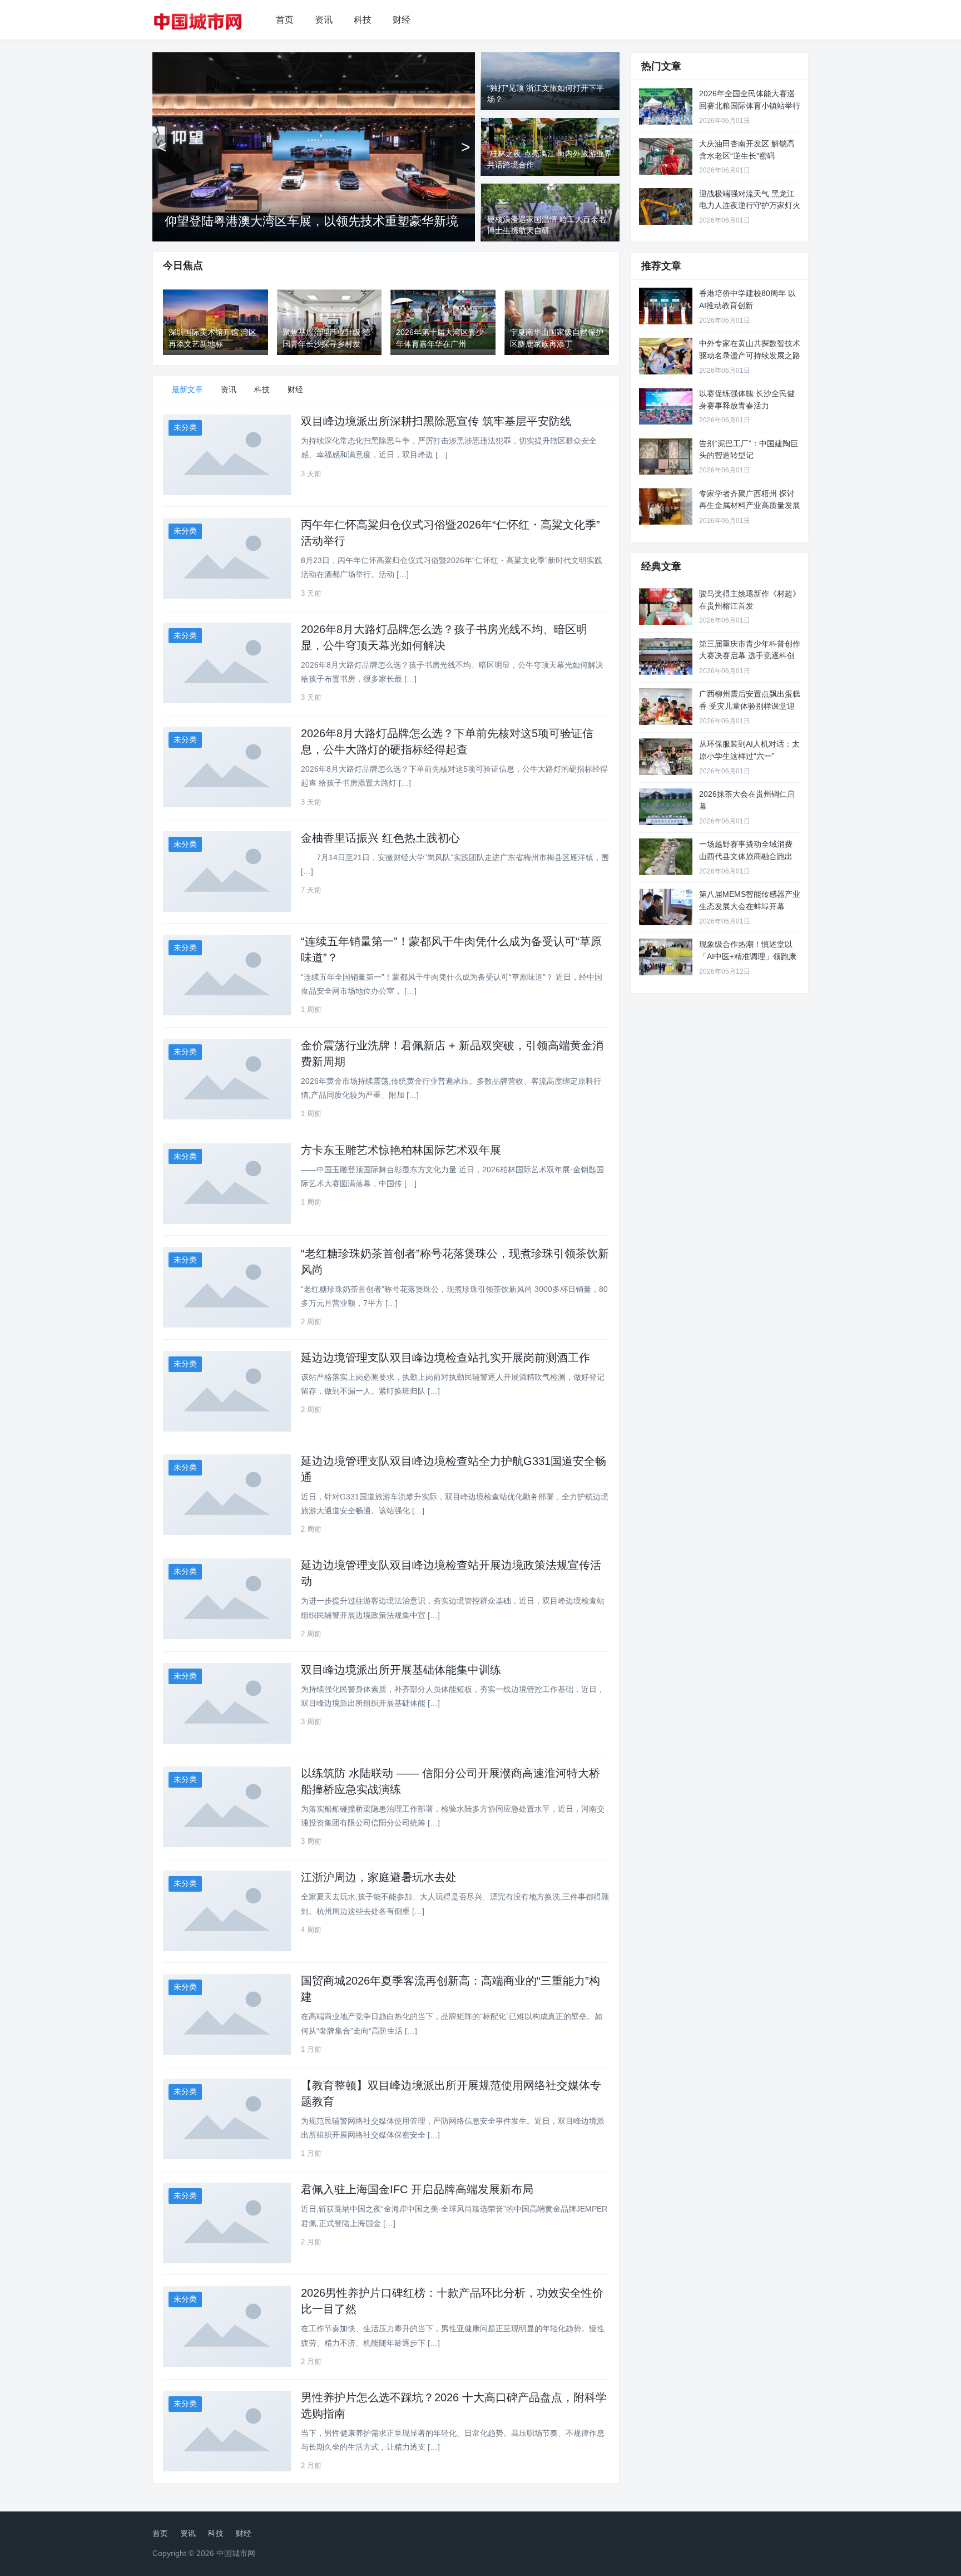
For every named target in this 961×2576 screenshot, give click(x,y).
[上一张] (162, 147)
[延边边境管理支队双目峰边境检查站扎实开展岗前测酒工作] (227, 1391)
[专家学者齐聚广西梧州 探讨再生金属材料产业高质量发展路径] (666, 506)
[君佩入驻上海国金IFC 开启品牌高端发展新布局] (227, 2223)
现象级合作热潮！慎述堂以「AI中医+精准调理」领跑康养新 (748, 956)
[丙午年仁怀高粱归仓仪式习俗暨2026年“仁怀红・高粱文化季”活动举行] (227, 558)
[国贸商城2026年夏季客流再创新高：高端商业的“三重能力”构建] (227, 2014)
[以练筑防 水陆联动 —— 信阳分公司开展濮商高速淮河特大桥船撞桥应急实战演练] (227, 1807)
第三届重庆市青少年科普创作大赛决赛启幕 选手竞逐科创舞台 (750, 656)
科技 (363, 20)
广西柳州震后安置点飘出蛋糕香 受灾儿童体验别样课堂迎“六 (750, 706)
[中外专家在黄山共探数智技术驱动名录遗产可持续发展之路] (666, 356)
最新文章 (187, 389)
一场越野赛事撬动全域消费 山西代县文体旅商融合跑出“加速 (746, 856)
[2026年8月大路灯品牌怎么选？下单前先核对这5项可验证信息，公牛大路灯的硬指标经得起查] (227, 767)
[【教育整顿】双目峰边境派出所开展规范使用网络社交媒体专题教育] (227, 2119)
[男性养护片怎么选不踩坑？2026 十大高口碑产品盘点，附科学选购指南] (227, 2431)
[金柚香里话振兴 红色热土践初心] (227, 872)
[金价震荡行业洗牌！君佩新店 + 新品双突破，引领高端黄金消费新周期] (227, 1079)
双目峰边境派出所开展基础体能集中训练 (401, 1670)
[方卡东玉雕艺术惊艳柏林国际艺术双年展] (227, 1184)
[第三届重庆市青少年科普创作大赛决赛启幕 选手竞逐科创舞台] (666, 657)
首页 (285, 20)
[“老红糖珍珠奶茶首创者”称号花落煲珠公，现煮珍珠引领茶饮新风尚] (227, 1287)
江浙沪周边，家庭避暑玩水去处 (379, 1877)
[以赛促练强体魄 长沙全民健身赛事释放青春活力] (666, 406)
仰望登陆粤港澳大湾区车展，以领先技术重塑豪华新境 (311, 221)
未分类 (185, 427)
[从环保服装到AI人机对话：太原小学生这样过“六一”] (666, 757)
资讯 (324, 20)
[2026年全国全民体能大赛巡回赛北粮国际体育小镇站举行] (666, 106)
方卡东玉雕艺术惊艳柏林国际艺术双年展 (401, 1150)
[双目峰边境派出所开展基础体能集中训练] (227, 1703)
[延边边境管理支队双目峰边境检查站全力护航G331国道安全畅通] (227, 1495)
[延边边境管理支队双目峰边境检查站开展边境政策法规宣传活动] (227, 1599)
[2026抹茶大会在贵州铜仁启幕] (666, 807)
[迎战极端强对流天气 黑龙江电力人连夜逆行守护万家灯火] (666, 206)
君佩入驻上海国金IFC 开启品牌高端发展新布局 (417, 2189)
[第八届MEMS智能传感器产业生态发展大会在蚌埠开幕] (666, 907)
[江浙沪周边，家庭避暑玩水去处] (227, 1911)
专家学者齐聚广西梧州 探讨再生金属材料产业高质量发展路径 (750, 505)
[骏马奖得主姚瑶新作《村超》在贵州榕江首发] (666, 606)
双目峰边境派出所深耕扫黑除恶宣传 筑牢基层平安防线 (436, 421)
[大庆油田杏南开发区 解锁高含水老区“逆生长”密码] (666, 156)
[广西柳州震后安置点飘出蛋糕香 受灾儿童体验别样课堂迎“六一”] (666, 707)
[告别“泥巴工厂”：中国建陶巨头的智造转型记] (666, 456)
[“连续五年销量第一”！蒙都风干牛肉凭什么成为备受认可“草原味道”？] (227, 975)
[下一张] (465, 147)
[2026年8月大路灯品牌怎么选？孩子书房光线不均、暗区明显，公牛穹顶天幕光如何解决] (227, 663)
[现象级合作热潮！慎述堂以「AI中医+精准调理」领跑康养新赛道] (666, 957)
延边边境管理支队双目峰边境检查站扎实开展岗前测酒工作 (445, 1358)
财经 (402, 20)
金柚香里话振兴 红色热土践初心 (380, 838)
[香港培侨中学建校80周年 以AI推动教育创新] (666, 306)
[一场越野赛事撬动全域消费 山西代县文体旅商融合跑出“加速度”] (666, 857)
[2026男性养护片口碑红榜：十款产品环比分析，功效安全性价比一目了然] (227, 2326)
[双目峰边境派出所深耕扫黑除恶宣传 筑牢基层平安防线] (227, 455)
